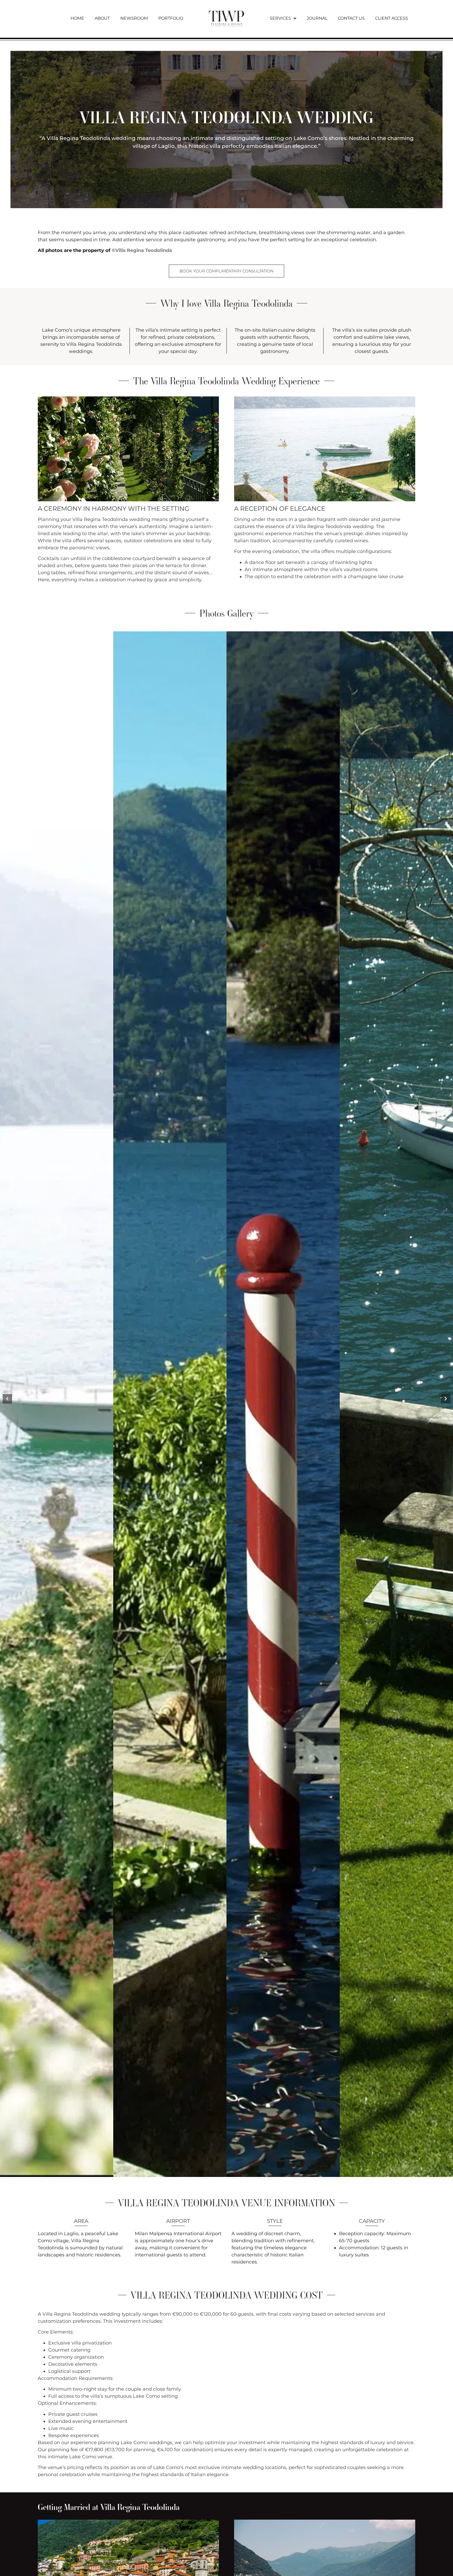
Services (280, 18)
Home (77, 18)
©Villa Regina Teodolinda (142, 250)
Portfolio (171, 18)
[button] (7, 1399)
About (102, 18)
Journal (317, 18)
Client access (392, 18)
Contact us (351, 18)
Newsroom (134, 18)
